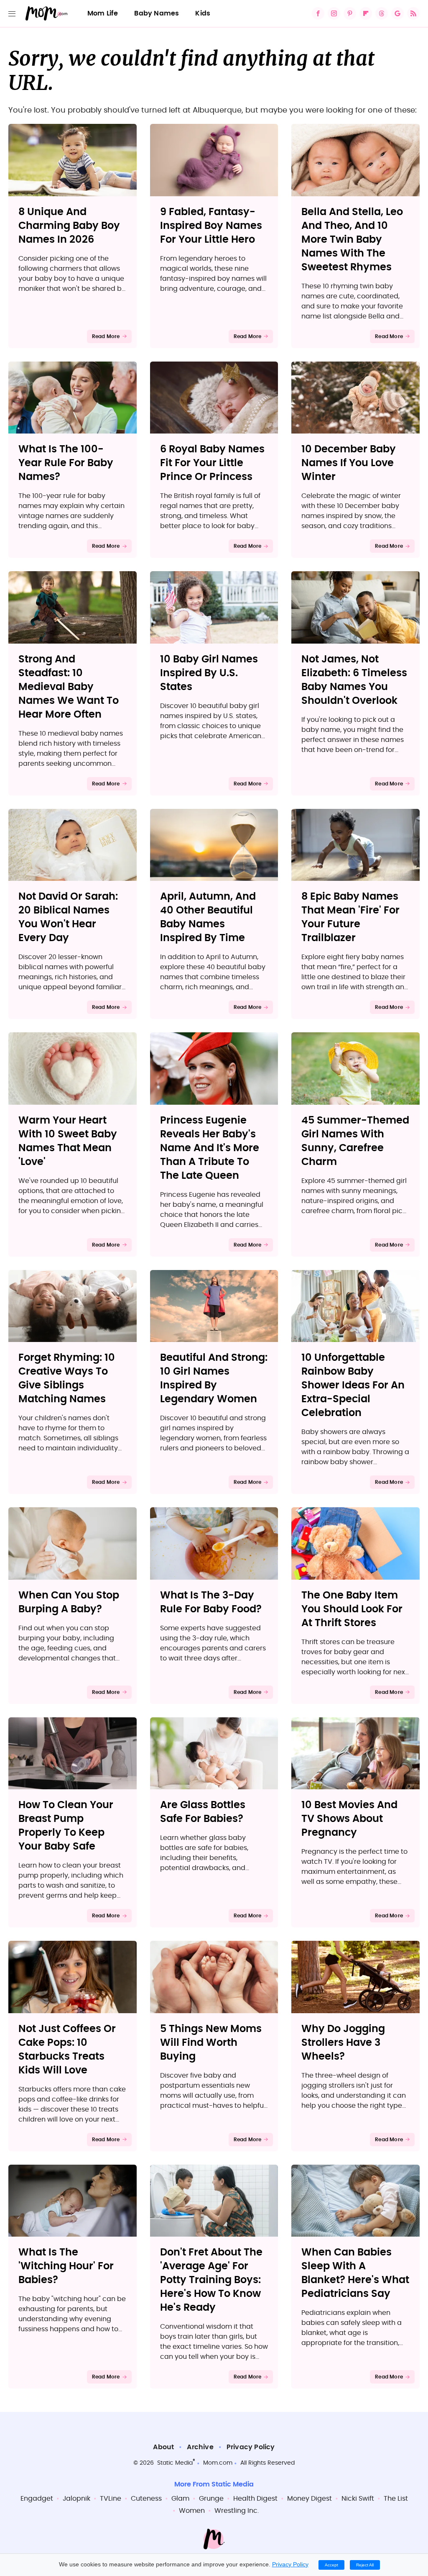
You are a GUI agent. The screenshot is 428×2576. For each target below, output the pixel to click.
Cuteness (146, 2499)
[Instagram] (334, 13)
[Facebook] (318, 13)
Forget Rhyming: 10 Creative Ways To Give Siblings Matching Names (67, 1379)
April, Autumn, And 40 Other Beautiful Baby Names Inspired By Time (208, 917)
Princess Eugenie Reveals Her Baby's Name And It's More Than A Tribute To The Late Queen (210, 1148)
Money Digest (310, 2499)
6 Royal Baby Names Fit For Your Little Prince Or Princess (212, 463)
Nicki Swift (358, 2499)
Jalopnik (76, 2499)
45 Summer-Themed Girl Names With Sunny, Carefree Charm (355, 1141)
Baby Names (157, 13)
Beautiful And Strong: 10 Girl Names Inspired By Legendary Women (214, 1379)
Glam (180, 2499)
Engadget (37, 2499)
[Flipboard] (366, 13)
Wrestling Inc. (237, 2511)
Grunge (211, 2499)
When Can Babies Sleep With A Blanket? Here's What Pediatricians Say (355, 2273)
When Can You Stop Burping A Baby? (69, 1602)
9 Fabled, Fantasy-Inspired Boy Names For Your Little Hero (211, 226)
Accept (331, 2565)
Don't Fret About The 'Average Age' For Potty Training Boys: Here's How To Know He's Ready (211, 2280)
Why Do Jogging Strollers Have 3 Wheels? (343, 2043)
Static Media (175, 2463)
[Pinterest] (350, 13)
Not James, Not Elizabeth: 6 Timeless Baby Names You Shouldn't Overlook (354, 680)
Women (192, 2511)
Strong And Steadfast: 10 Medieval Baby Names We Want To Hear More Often (69, 687)
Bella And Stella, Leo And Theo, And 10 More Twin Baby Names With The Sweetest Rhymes (352, 240)
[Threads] (382, 13)
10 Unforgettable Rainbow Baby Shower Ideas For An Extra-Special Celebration (353, 1385)
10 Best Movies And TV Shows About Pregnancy (349, 1819)
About (163, 2447)
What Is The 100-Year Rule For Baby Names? (66, 463)
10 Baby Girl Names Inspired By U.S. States (209, 673)
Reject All (365, 2565)
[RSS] (413, 13)
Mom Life (103, 13)
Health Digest (255, 2499)
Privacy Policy (251, 2447)
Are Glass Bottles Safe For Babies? (203, 1812)
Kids (203, 13)
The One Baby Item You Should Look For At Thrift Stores (352, 1609)
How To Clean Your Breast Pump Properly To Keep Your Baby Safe (66, 1826)
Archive (200, 2447)
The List (396, 2499)
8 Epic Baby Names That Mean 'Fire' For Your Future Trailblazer (350, 917)
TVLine (111, 2499)
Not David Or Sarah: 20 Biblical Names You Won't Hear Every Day (68, 917)
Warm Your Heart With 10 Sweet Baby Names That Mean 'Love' (68, 1141)
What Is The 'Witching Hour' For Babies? (66, 2266)
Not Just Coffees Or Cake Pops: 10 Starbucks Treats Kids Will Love (67, 2050)
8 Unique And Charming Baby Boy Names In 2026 (69, 226)
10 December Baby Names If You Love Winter (349, 463)
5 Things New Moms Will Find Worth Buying (211, 2043)
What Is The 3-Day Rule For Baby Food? (211, 1602)
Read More (106, 336)
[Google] (397, 13)
